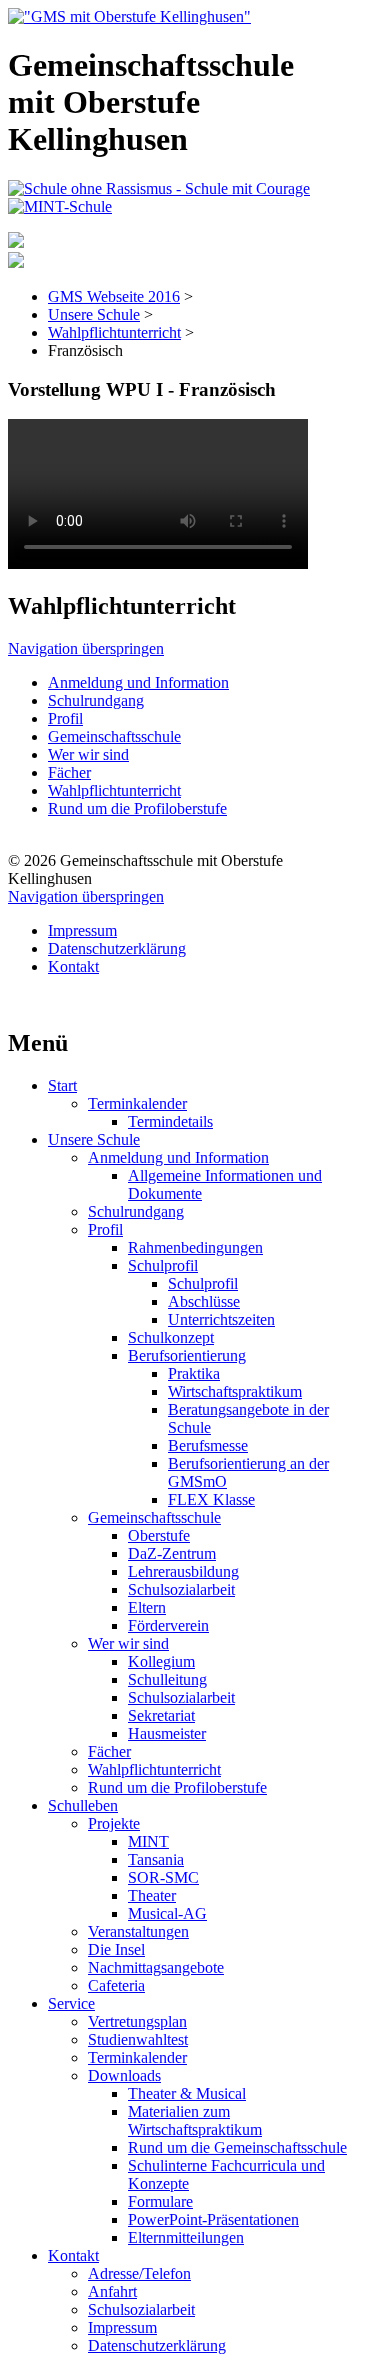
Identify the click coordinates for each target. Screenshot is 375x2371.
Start (62, 1085)
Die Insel (116, 1949)
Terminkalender (137, 1103)
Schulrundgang (96, 700)
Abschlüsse (204, 1301)
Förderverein (168, 1625)
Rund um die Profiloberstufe (137, 808)
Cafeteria (116, 1985)
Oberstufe (159, 1535)
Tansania (156, 1859)
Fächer (69, 772)
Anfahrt (112, 2291)
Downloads (124, 2075)
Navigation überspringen (86, 648)
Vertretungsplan (137, 2021)
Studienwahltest (138, 2039)
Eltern (147, 1607)
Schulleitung (167, 1679)
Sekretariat (161, 1715)
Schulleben (83, 1805)
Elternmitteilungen (186, 2237)
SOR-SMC (163, 1877)
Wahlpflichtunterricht (114, 332)
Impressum (82, 930)
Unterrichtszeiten (221, 1319)
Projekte (114, 1823)
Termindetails (170, 1121)
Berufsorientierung (187, 1355)
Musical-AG (167, 1913)
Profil (65, 718)
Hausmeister (167, 1733)
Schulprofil (163, 1265)
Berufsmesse (208, 1445)
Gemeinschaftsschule (114, 736)
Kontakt (73, 966)
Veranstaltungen (138, 1931)
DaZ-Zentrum (172, 1553)
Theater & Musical (187, 2093)
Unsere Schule (94, 314)
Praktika (194, 1373)
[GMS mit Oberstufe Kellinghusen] (129, 16)
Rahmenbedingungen (195, 1247)
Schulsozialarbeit (181, 1589)
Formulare (160, 2201)
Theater (152, 1895)
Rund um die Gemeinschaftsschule (237, 2147)
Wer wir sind (88, 754)
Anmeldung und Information (138, 682)
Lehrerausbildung (183, 1571)
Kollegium (161, 1661)
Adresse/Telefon (139, 2273)
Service (71, 2003)
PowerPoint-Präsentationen (213, 2219)
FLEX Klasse (211, 1499)
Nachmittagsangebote (156, 1967)
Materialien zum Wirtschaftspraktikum (195, 2120)
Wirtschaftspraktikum (235, 1391)
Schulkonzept (171, 1337)
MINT (148, 1841)
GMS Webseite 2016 (114, 296)
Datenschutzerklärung (117, 948)
